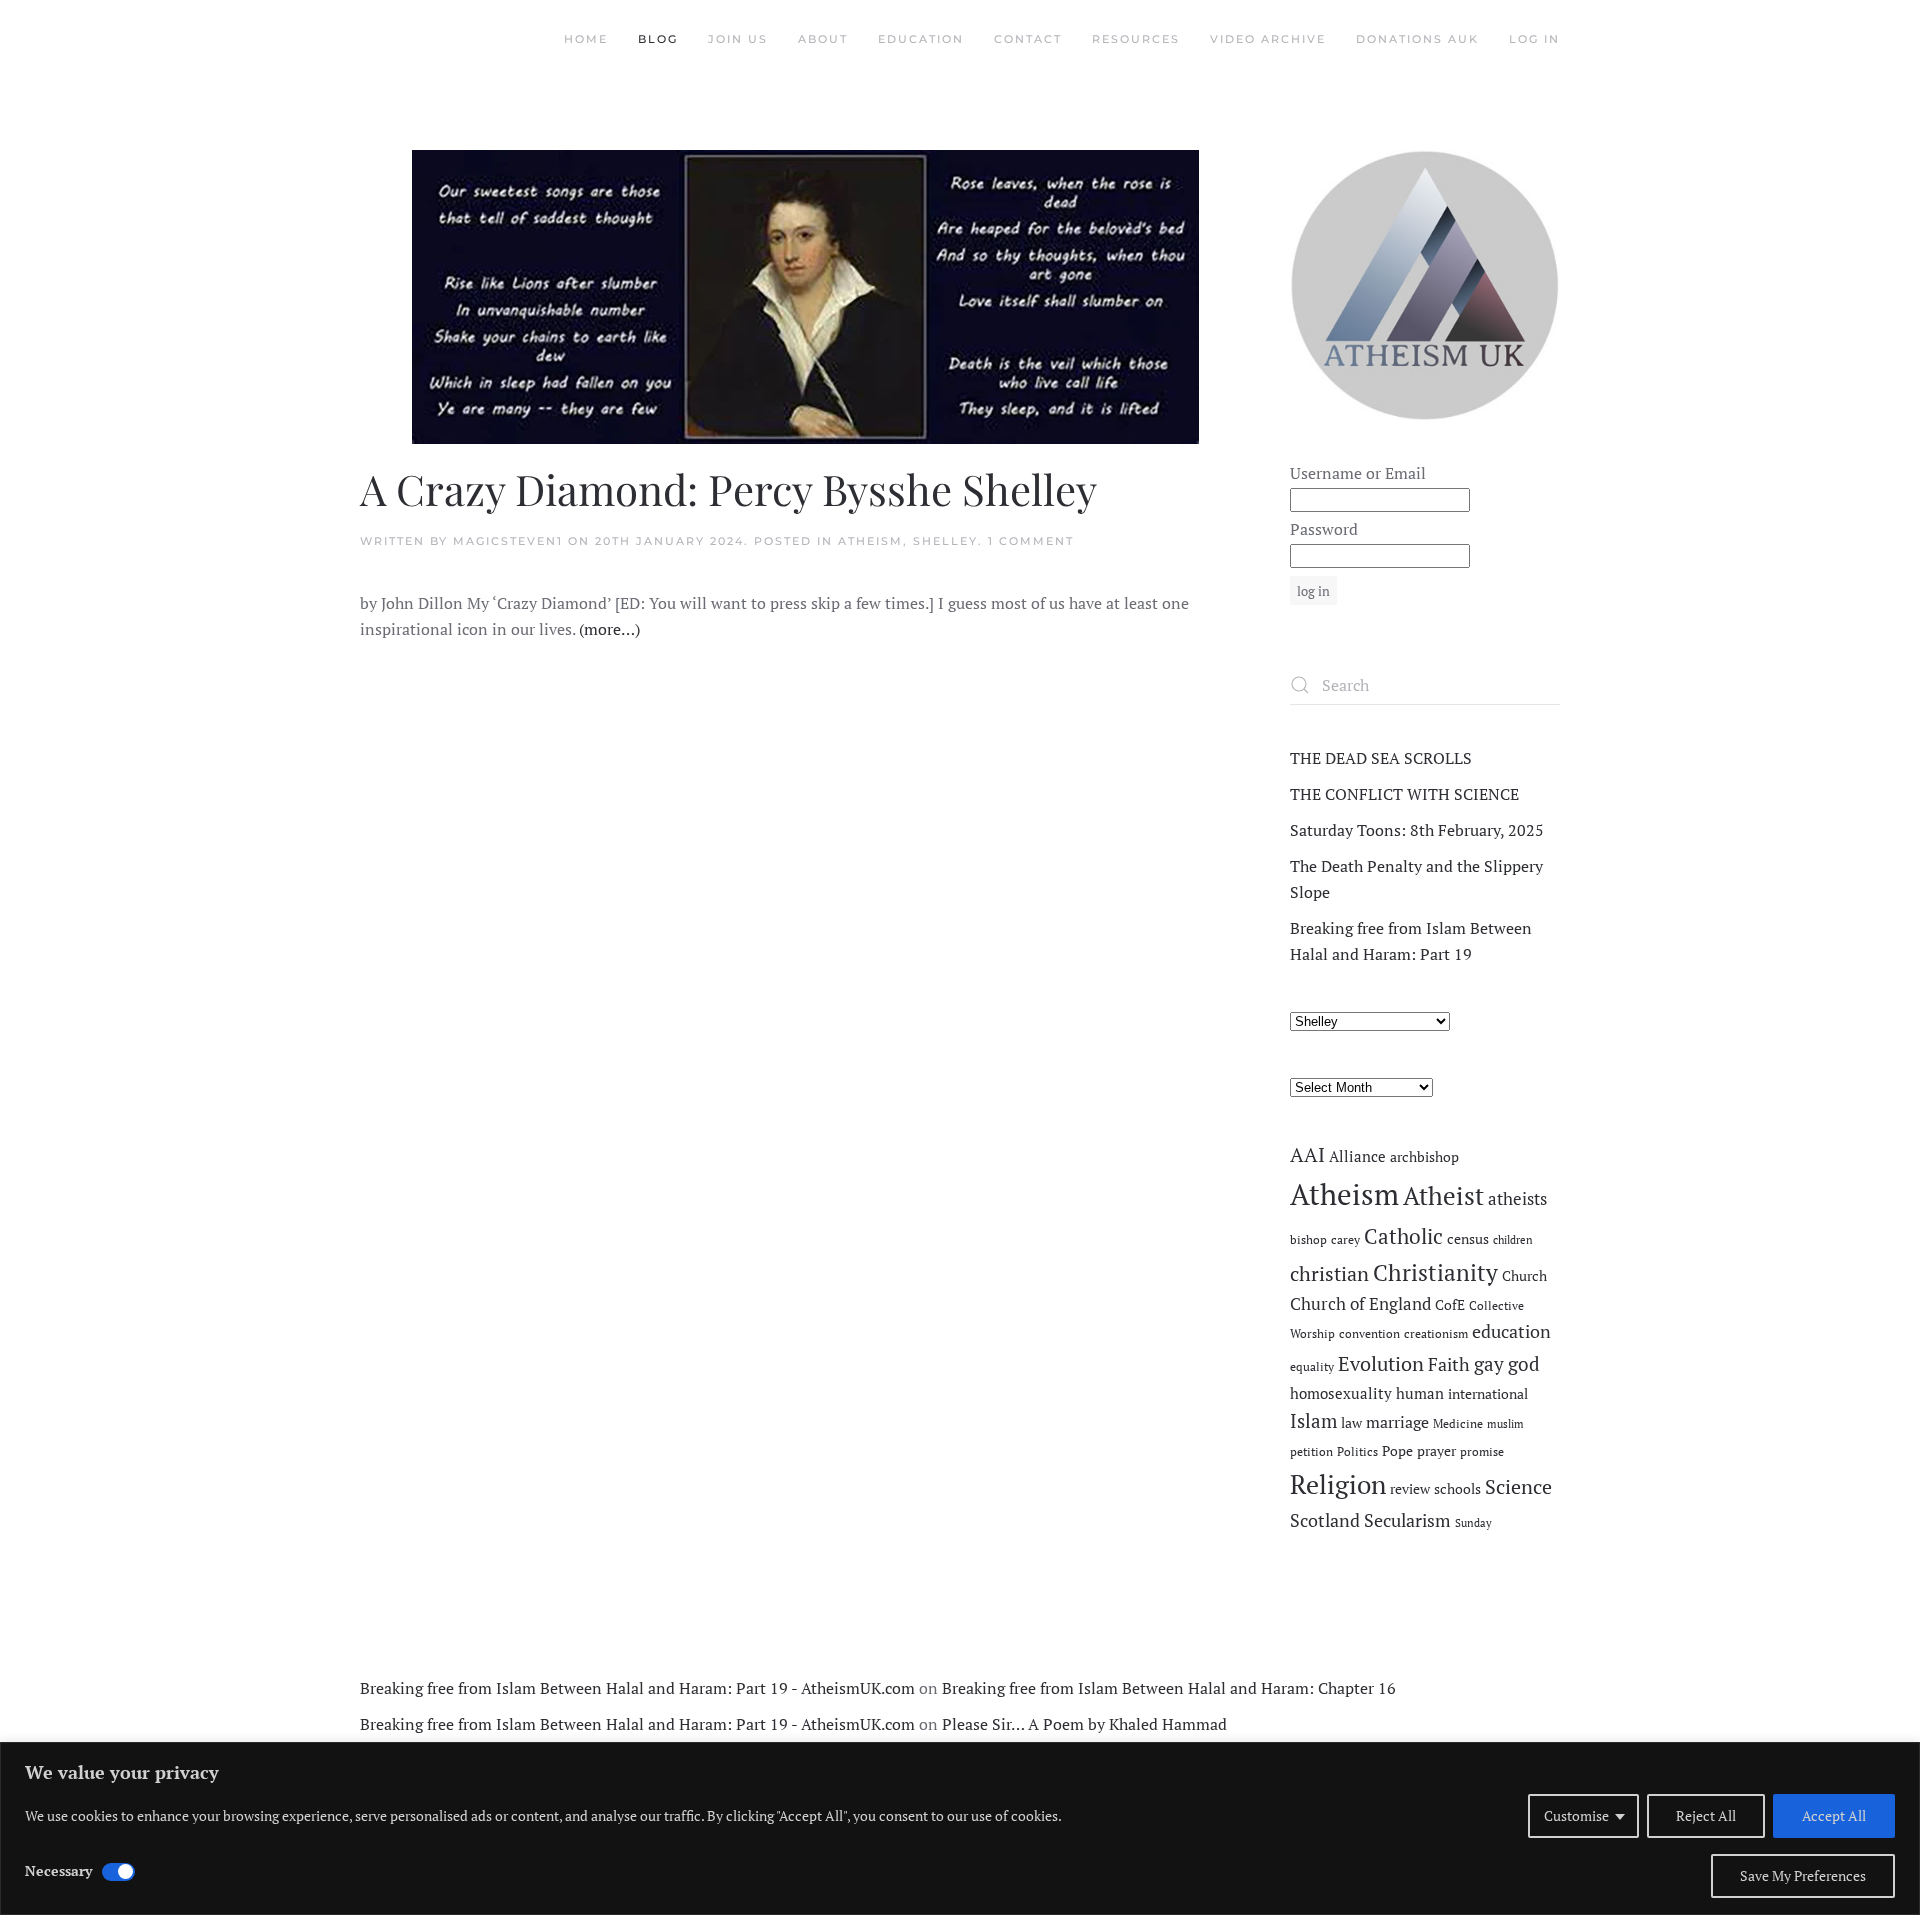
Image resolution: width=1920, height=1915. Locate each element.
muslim (1505, 1424)
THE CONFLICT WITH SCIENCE (1404, 794)
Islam (1313, 1421)
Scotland (1325, 1520)
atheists (1517, 1199)
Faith (1449, 1364)
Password (1324, 529)
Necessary (58, 1870)
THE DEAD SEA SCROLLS (1381, 758)
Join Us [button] (738, 39)
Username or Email (1358, 473)
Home (586, 39)
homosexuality (1341, 1393)
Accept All (1834, 1815)
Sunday (1473, 1523)
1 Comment (1031, 541)
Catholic (1403, 1236)
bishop (1308, 1239)
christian (1329, 1273)
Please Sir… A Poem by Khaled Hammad (1084, 1724)
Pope (1397, 1451)
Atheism (870, 541)
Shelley (945, 541)
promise (1482, 1451)
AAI (1307, 1154)
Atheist (1443, 1195)
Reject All (1706, 1815)
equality (1312, 1366)
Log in (1534, 39)
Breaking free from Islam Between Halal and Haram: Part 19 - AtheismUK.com (637, 1688)
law (1351, 1423)
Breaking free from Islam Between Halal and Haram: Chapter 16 (1169, 1688)
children (1513, 1240)
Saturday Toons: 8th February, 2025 (1417, 830)
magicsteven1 (508, 541)
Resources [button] (1136, 39)
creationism (1436, 1333)
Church (1524, 1276)
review (1410, 1489)
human (1420, 1393)
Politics (1357, 1451)
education (1511, 1331)
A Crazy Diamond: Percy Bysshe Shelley (728, 489)
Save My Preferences (1803, 1875)
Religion (1338, 1484)
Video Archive (1268, 39)
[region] (960, 1828)
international (1488, 1394)
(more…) (609, 629)
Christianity (1435, 1272)
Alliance (1357, 1156)
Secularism (1407, 1520)
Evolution (1381, 1363)
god (1524, 1364)
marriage (1397, 1422)
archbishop (1424, 1157)
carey (1345, 1239)
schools (1457, 1489)
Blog (658, 39)
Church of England (1360, 1304)
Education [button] (921, 39)
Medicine (1458, 1423)
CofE (1450, 1305)
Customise (1576, 1815)
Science (1518, 1486)
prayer (1436, 1451)
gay (1489, 1364)
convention (1369, 1333)
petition (1311, 1451)
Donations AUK (1417, 39)
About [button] (823, 39)
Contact (1028, 39)
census (1468, 1239)
